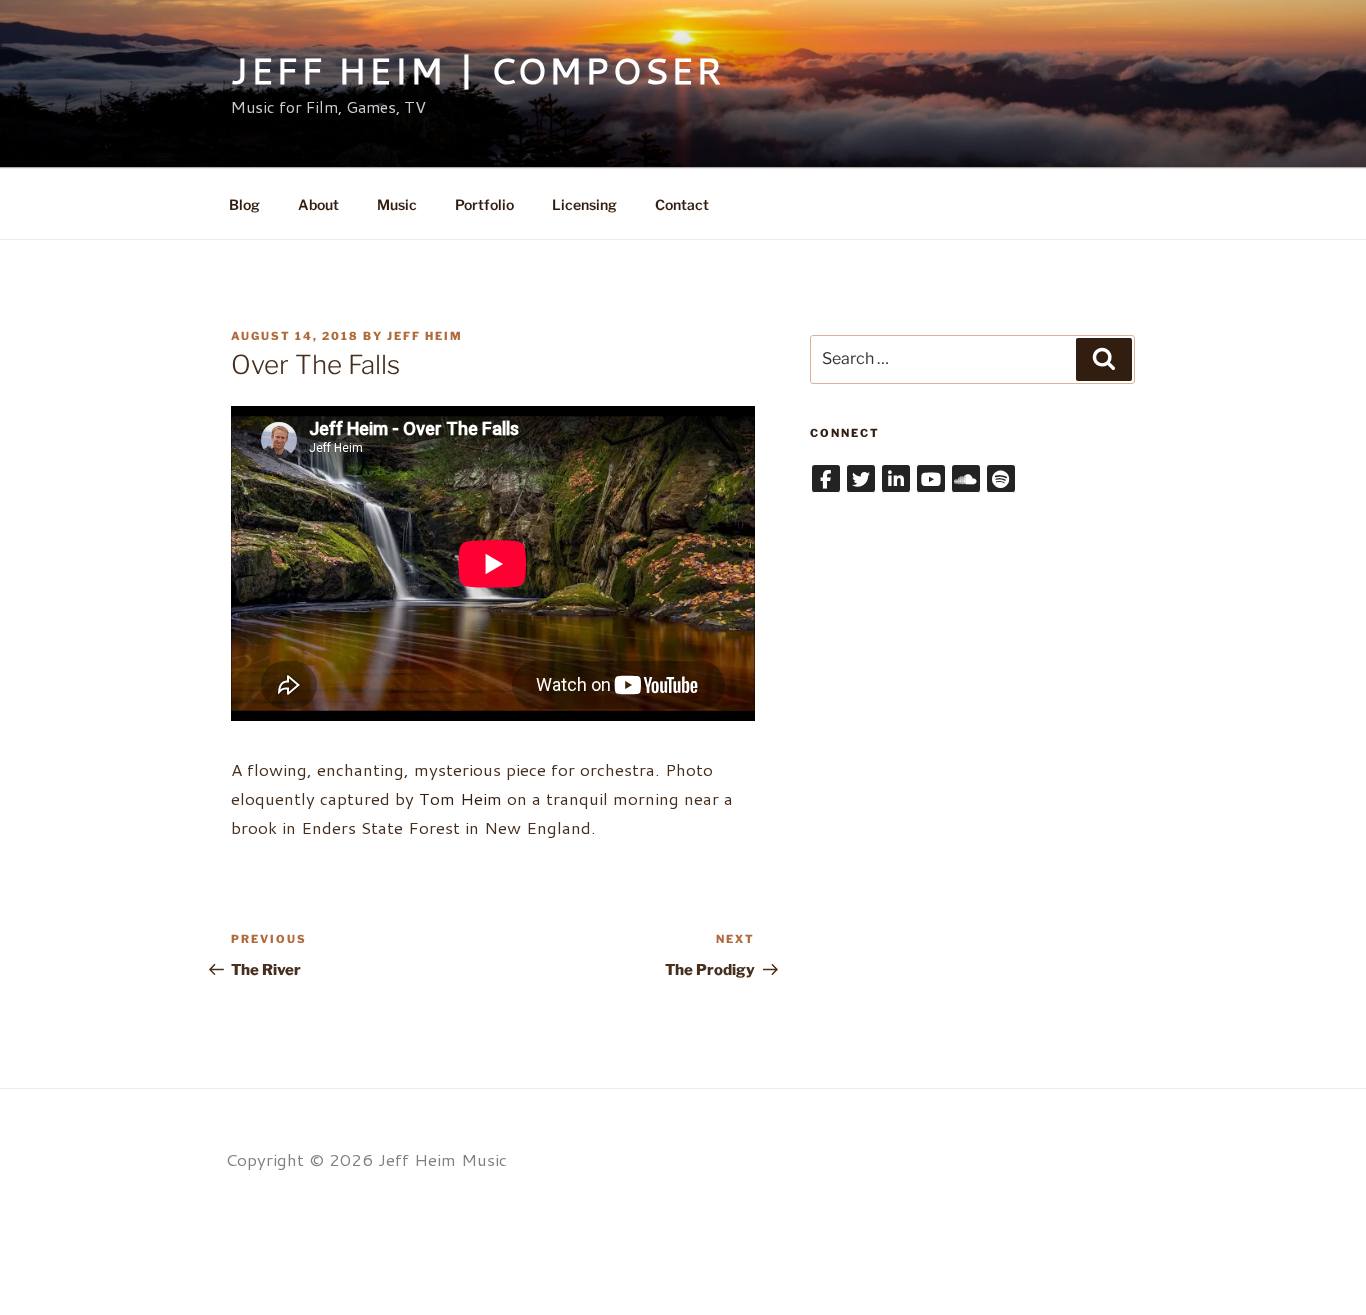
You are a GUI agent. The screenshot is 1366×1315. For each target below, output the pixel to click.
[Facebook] (826, 479)
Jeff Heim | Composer (478, 70)
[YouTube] (931, 479)
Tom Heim (460, 798)
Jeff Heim (425, 336)
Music (397, 204)
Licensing (584, 204)
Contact (682, 204)
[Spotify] (1001, 479)
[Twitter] (861, 479)
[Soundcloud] (966, 479)
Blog (244, 204)
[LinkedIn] (896, 479)
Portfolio (484, 204)
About (318, 204)
